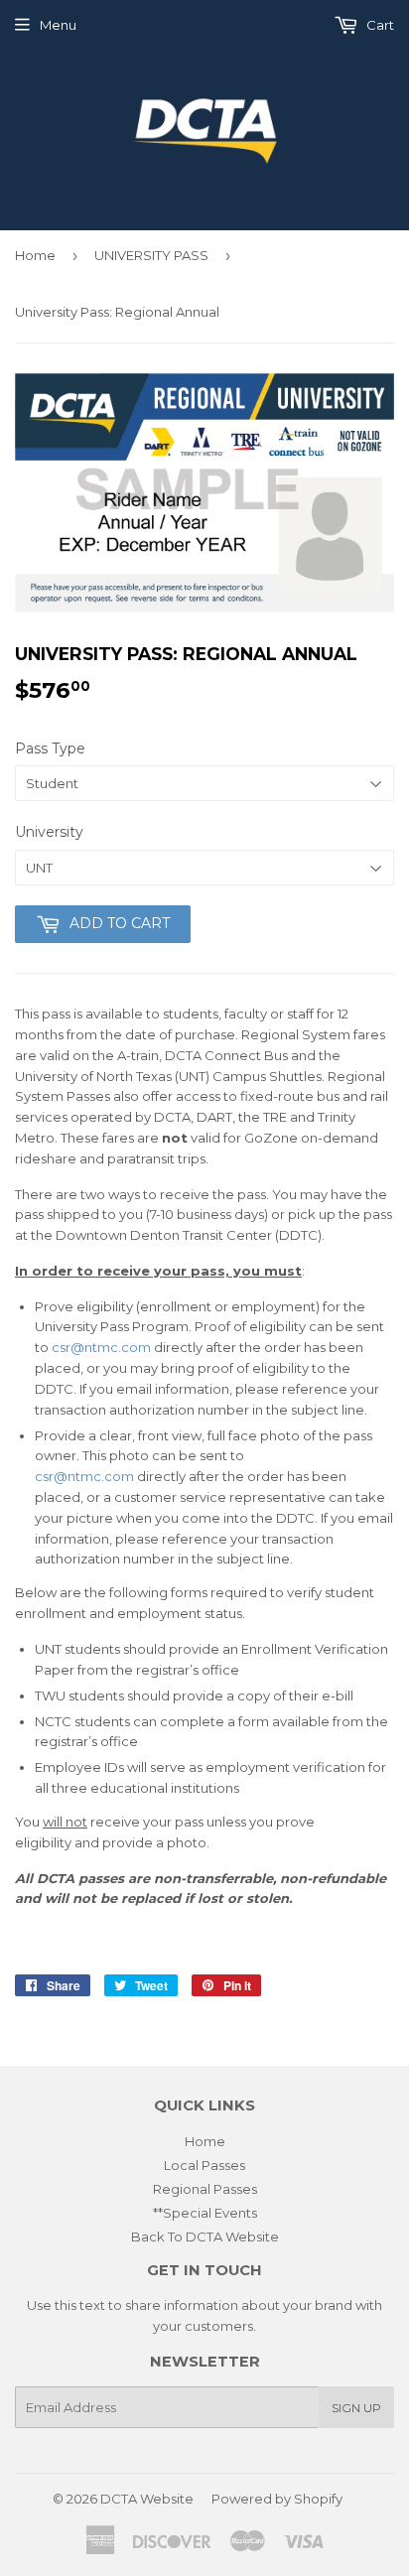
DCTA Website (147, 2499)
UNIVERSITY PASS (151, 255)
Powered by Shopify (277, 2499)
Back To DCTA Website (205, 2237)
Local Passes (204, 2165)
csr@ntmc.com (101, 1347)
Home (35, 255)
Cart (379, 25)
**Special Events (205, 2213)
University (49, 832)
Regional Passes (205, 2189)
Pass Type (50, 748)
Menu (58, 25)
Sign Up (356, 2408)
